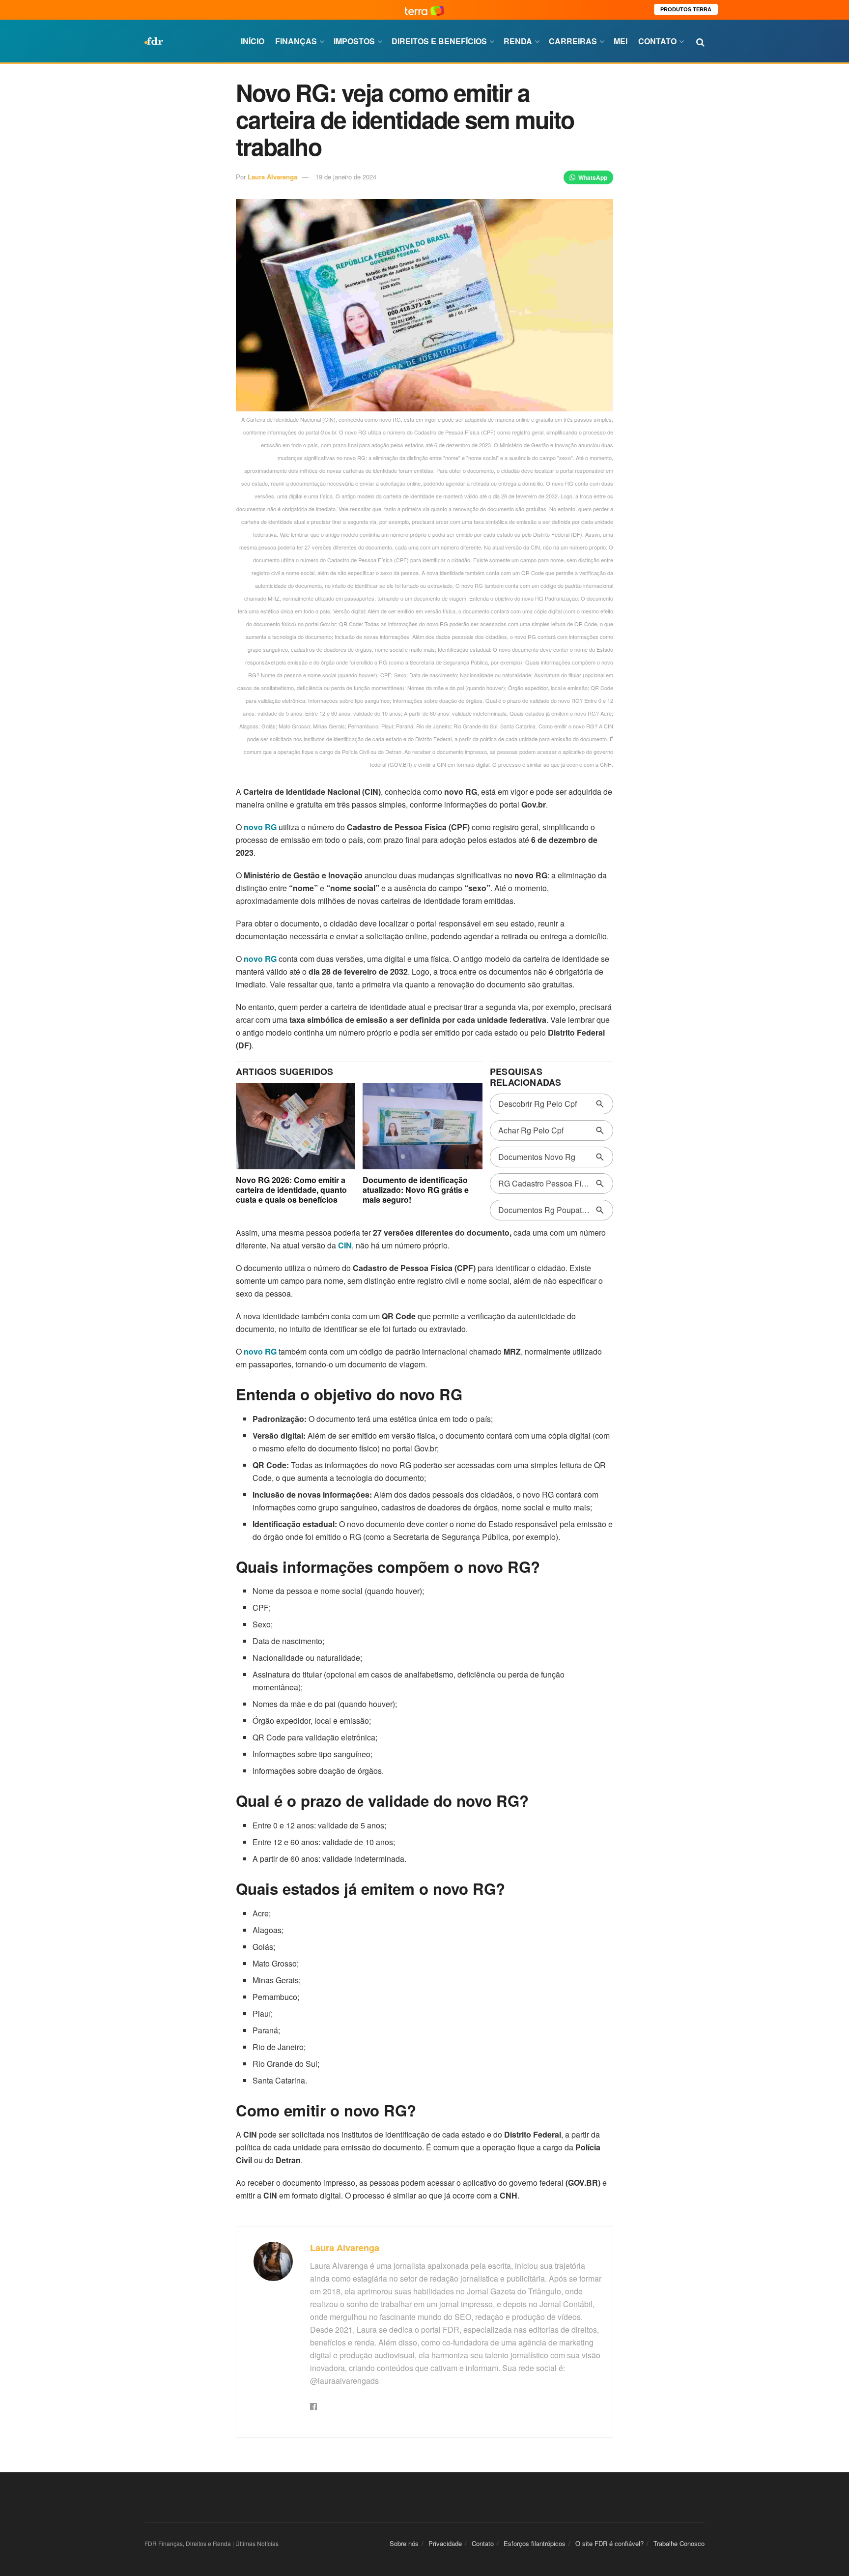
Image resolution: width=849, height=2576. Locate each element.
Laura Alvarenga (272, 177)
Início (253, 41)
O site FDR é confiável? (609, 2543)
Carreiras (573, 41)
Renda (518, 41)
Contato (657, 41)
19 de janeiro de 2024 (346, 177)
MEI (621, 41)
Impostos (354, 41)
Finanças (296, 41)
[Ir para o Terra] (424, 10)
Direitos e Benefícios (439, 41)
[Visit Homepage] (154, 41)
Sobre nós (404, 2543)
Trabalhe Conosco (679, 2543)
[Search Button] (700, 41)
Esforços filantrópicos (535, 2543)
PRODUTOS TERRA (686, 9)
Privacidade (445, 2543)
